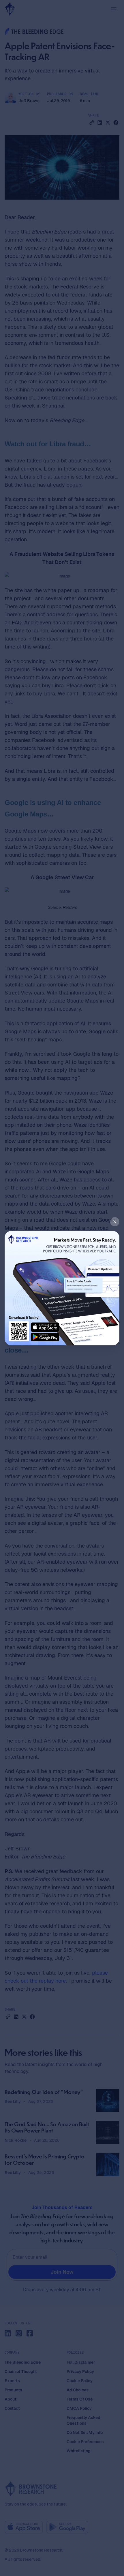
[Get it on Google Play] (45, 1336)
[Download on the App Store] (45, 1327)
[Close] (115, 1222)
